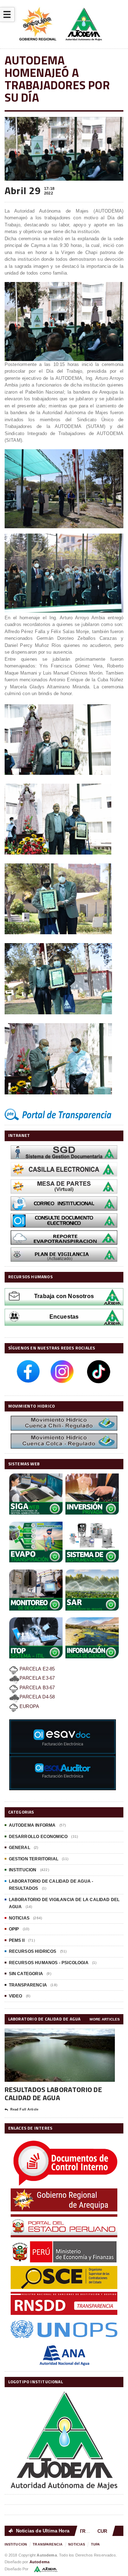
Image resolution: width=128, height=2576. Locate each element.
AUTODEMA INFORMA (32, 1825)
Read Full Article (24, 2109)
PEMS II (17, 1940)
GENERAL (20, 1848)
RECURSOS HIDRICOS (33, 1951)
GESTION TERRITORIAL (34, 1859)
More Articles (105, 2019)
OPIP (14, 1929)
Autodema (39, 2562)
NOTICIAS (19, 1918)
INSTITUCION (23, 1870)
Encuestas (64, 1317)
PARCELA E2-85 (37, 1669)
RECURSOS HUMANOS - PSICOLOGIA (49, 1963)
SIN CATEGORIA (26, 1974)
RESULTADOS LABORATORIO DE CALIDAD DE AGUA (54, 2093)
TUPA (96, 2544)
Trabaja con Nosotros (64, 1296)
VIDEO (16, 1996)
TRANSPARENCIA (28, 1985)
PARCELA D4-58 (37, 1697)
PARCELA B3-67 (37, 1688)
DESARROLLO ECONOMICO (38, 1837)
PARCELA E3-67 (37, 1678)
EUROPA (29, 1706)
